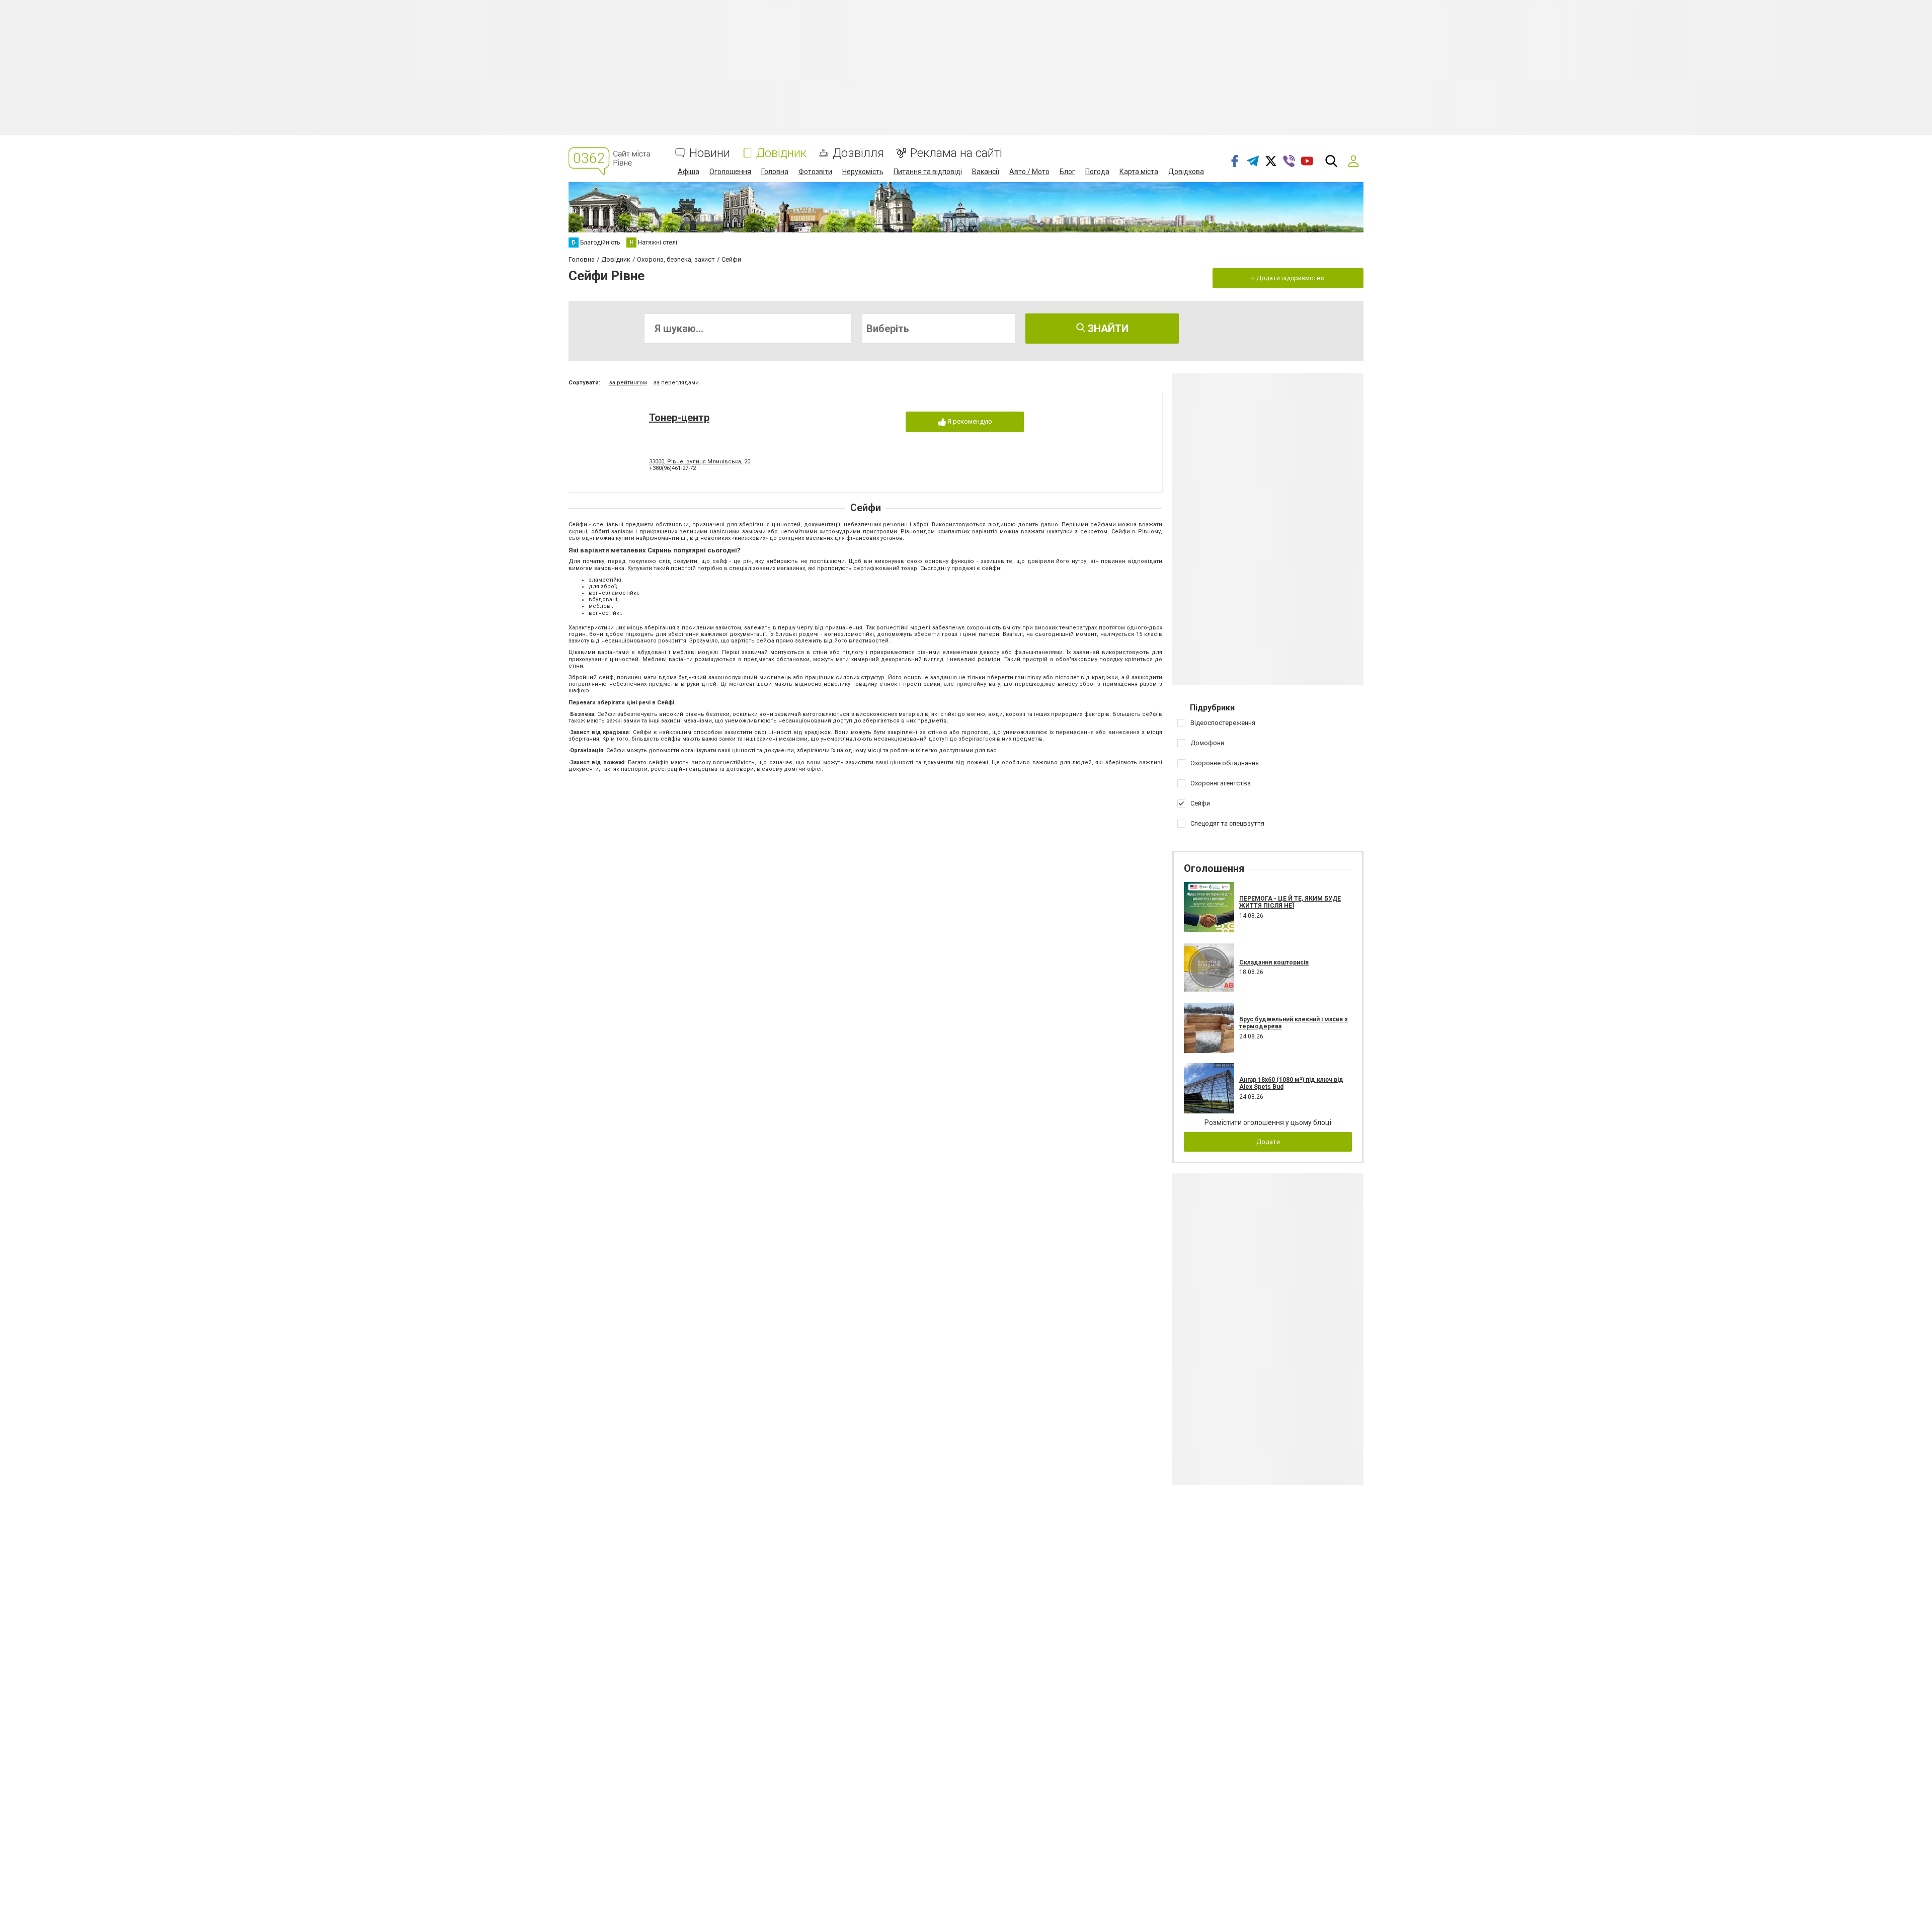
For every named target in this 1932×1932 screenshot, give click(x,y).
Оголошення (730, 172)
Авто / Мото (1029, 172)
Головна (775, 172)
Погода (1097, 172)
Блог (1067, 172)
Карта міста (1139, 172)
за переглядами (676, 383)
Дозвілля (858, 153)
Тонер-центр (679, 418)
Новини (710, 153)
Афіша (689, 172)
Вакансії (986, 172)
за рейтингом (628, 383)
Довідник (781, 153)
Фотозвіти (815, 172)
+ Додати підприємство (1288, 278)
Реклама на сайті (956, 153)
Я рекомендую (969, 421)
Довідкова (1186, 172)
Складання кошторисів (1274, 962)
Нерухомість (863, 172)
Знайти (1107, 329)
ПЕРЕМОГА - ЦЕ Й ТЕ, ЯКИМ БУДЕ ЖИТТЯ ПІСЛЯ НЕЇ (1290, 902)
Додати (1268, 1142)
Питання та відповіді (928, 172)
